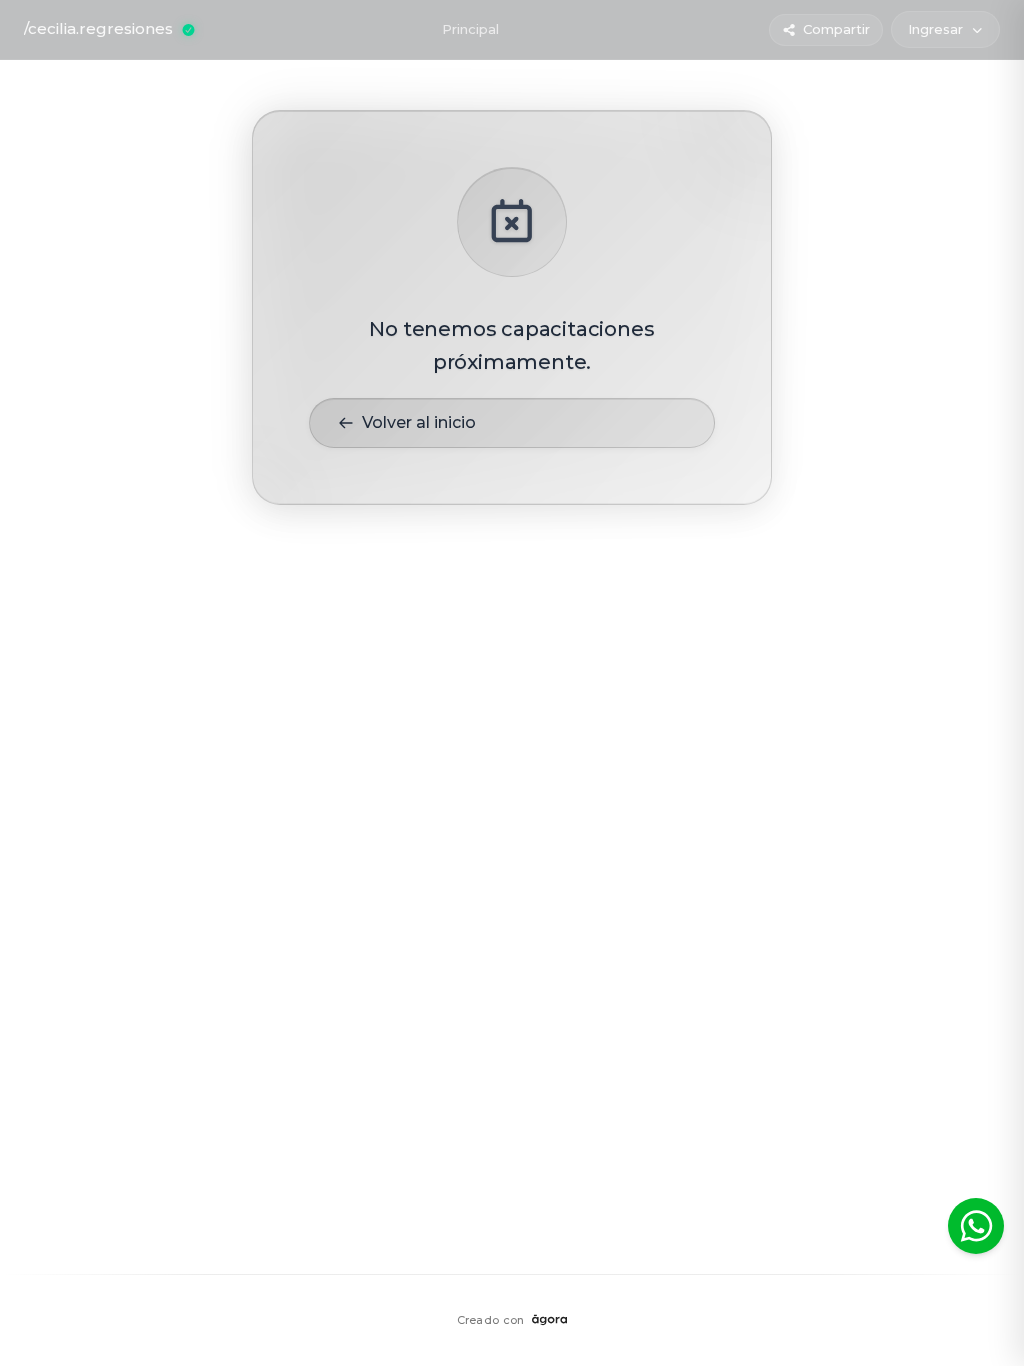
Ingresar (935, 29)
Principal (470, 29)
